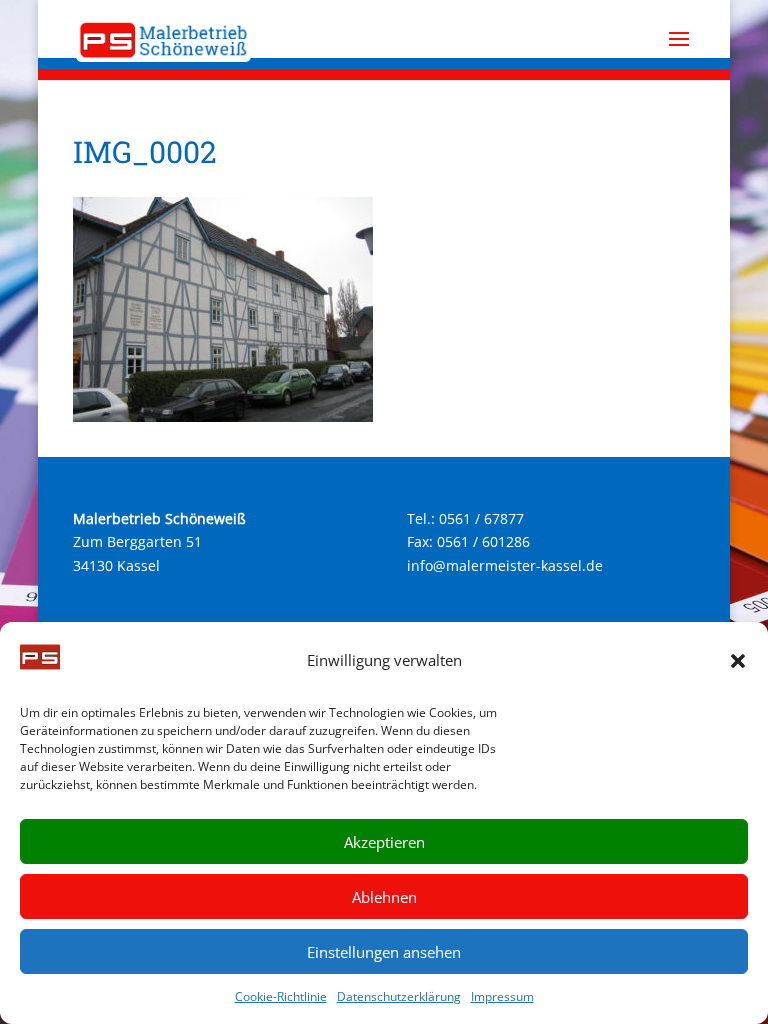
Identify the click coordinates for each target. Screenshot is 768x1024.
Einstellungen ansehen (384, 952)
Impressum (502, 996)
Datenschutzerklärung (399, 996)
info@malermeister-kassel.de (505, 565)
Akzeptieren (384, 842)
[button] (738, 661)
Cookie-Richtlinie (281, 996)
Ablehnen (384, 897)
